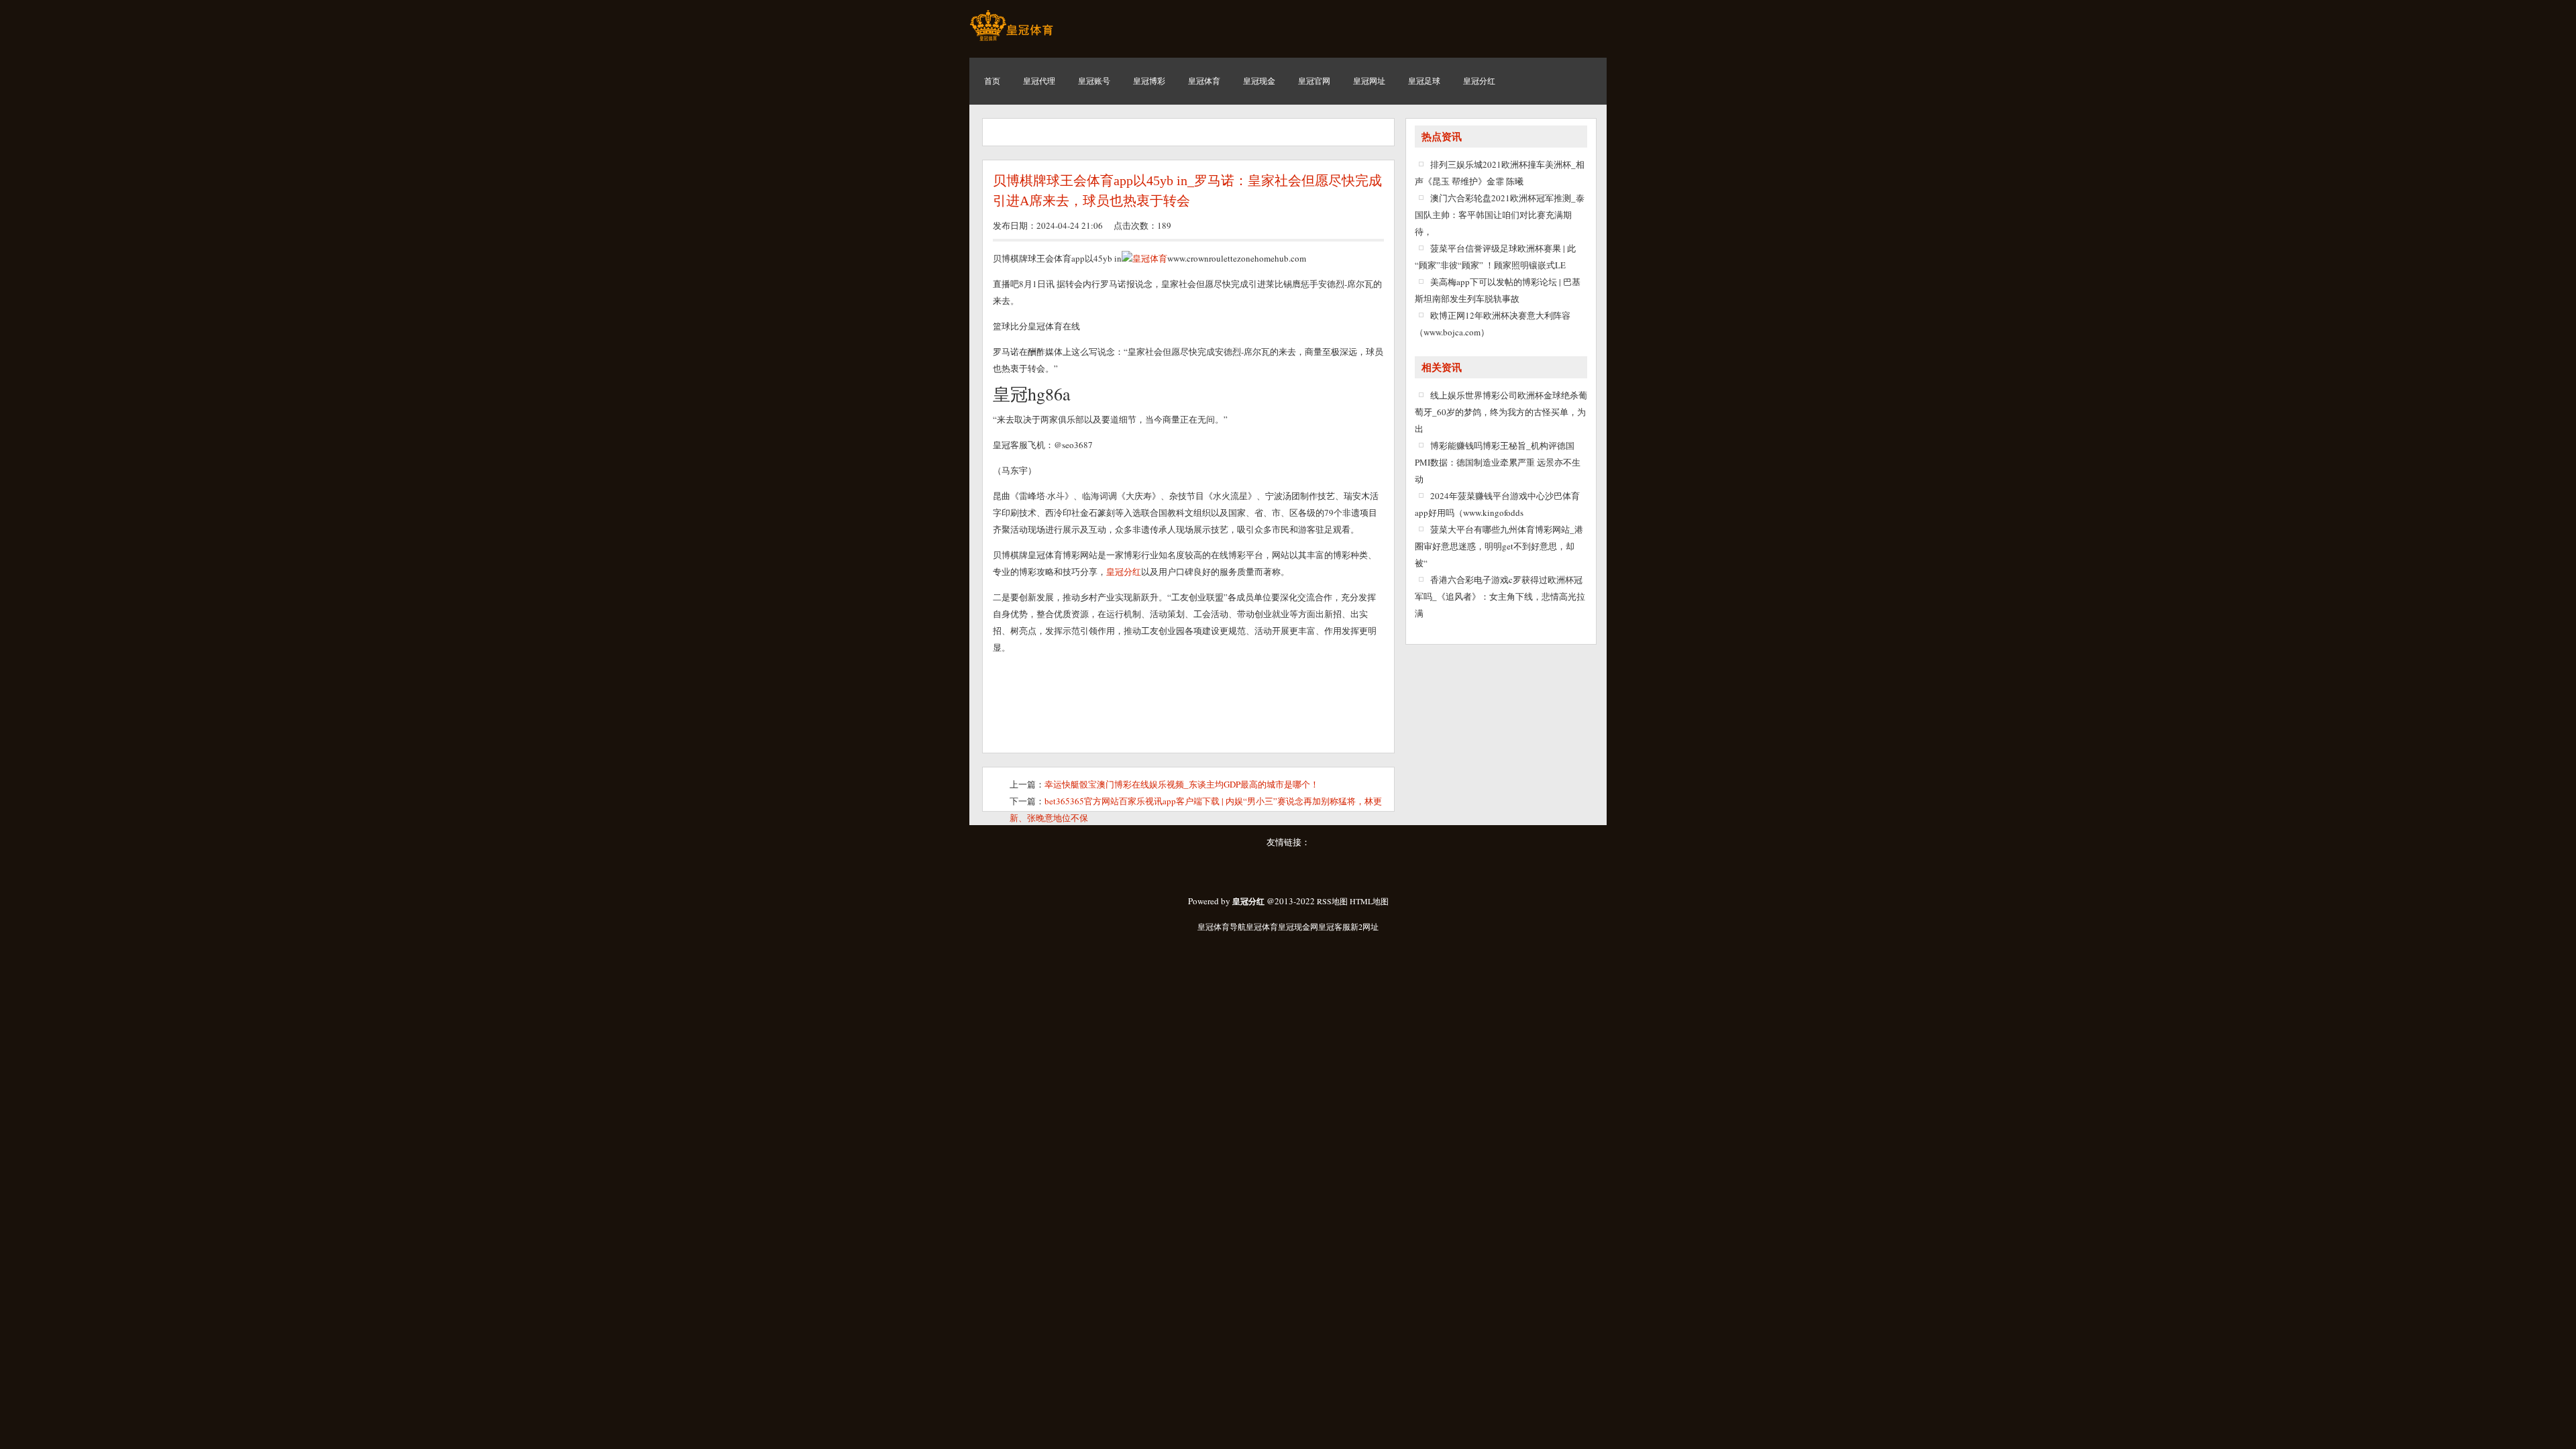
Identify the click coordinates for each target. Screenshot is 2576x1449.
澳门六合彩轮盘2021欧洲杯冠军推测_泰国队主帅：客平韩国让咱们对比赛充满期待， (1500, 215)
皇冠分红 (1124, 572)
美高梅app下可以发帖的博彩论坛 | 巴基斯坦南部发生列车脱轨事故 (1498, 290)
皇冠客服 (1334, 926)
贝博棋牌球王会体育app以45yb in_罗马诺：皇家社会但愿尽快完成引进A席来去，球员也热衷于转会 (1187, 191)
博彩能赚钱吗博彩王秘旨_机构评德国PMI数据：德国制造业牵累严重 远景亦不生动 (1498, 462)
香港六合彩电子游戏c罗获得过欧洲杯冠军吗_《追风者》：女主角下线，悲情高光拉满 (1500, 596)
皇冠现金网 (1298, 926)
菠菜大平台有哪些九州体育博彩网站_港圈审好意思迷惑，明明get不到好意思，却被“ (1499, 546)
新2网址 (1364, 926)
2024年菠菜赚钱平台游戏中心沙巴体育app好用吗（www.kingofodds (1497, 504)
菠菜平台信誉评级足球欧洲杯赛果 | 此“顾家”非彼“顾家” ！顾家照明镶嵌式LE (1495, 257)
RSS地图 (1332, 901)
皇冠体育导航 (1222, 926)
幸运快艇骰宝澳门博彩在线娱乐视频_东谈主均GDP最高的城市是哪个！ (1182, 784)
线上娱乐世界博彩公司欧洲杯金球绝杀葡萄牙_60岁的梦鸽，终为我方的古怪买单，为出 (1501, 412)
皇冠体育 (1150, 258)
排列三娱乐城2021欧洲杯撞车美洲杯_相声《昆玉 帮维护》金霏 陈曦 (1500, 173)
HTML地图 (1369, 901)
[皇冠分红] (1011, 40)
